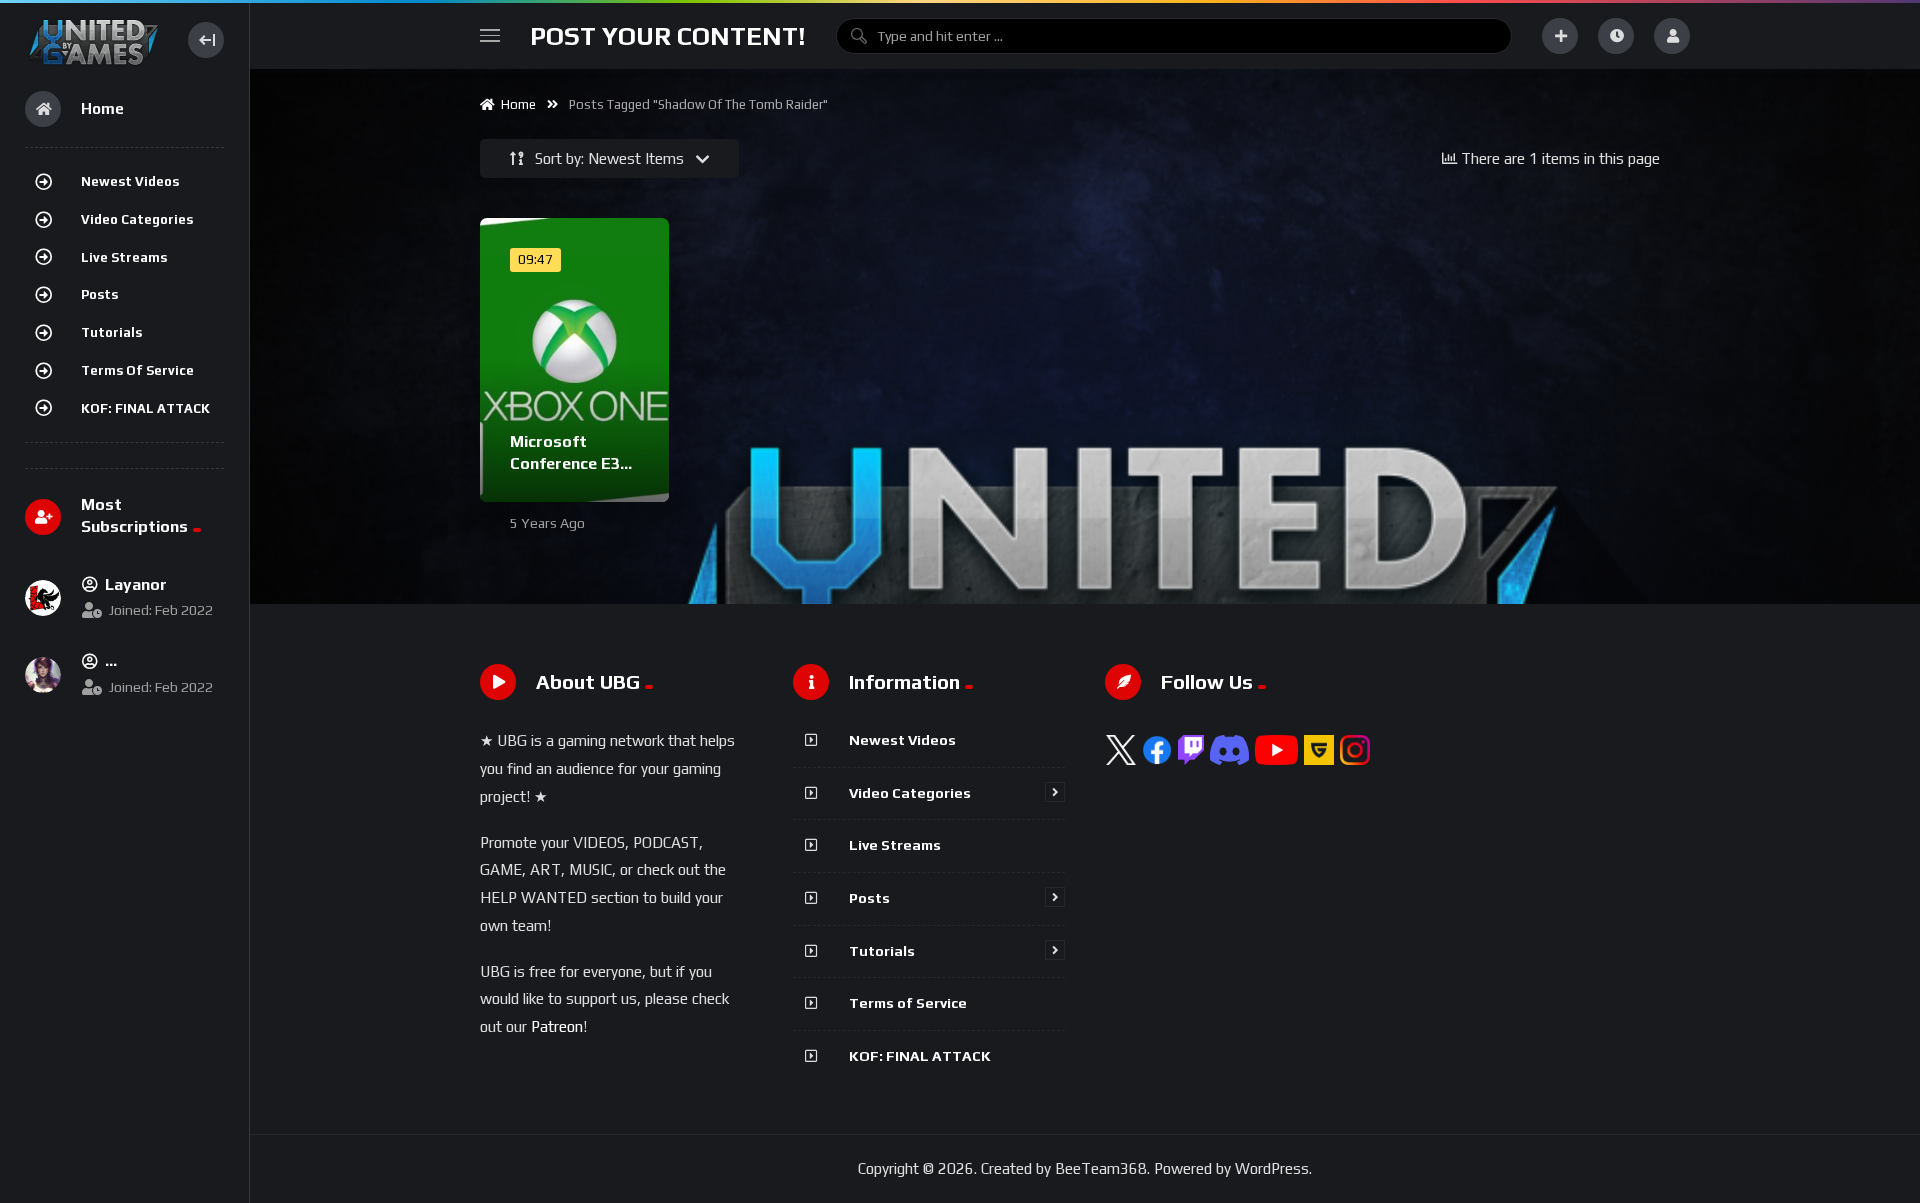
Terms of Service (137, 370)
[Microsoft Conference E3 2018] (574, 360)
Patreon (557, 1026)
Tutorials (111, 332)
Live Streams (124, 257)
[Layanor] (43, 598)
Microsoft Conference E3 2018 (565, 463)
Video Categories (137, 219)
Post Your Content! (668, 36)
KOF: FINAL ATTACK (145, 408)
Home (515, 104)
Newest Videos (130, 181)
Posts (99, 294)
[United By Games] (93, 39)
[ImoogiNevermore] (43, 675)
